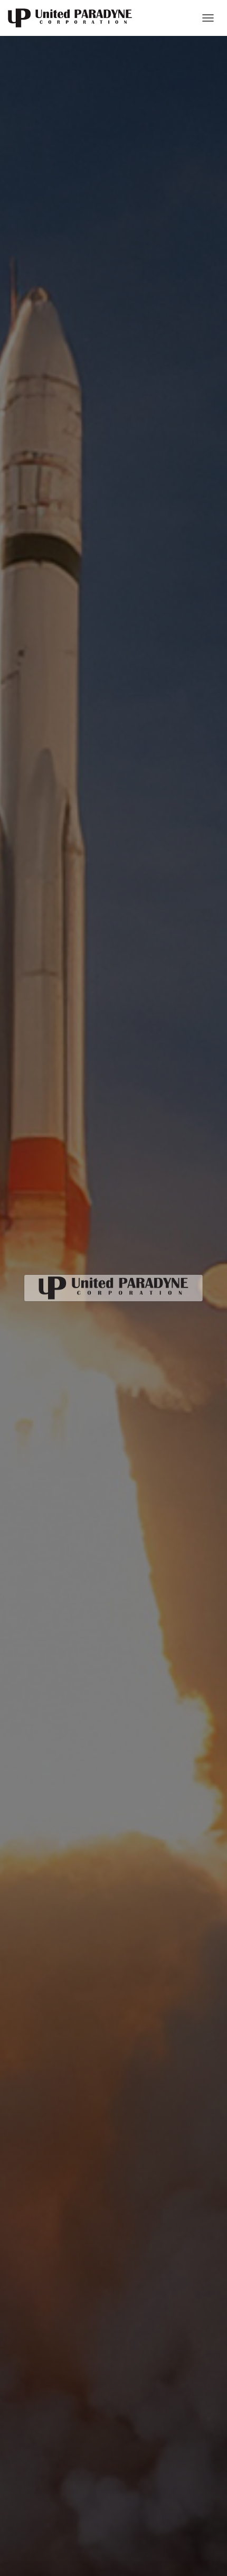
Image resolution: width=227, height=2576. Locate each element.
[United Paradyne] (74, 18)
